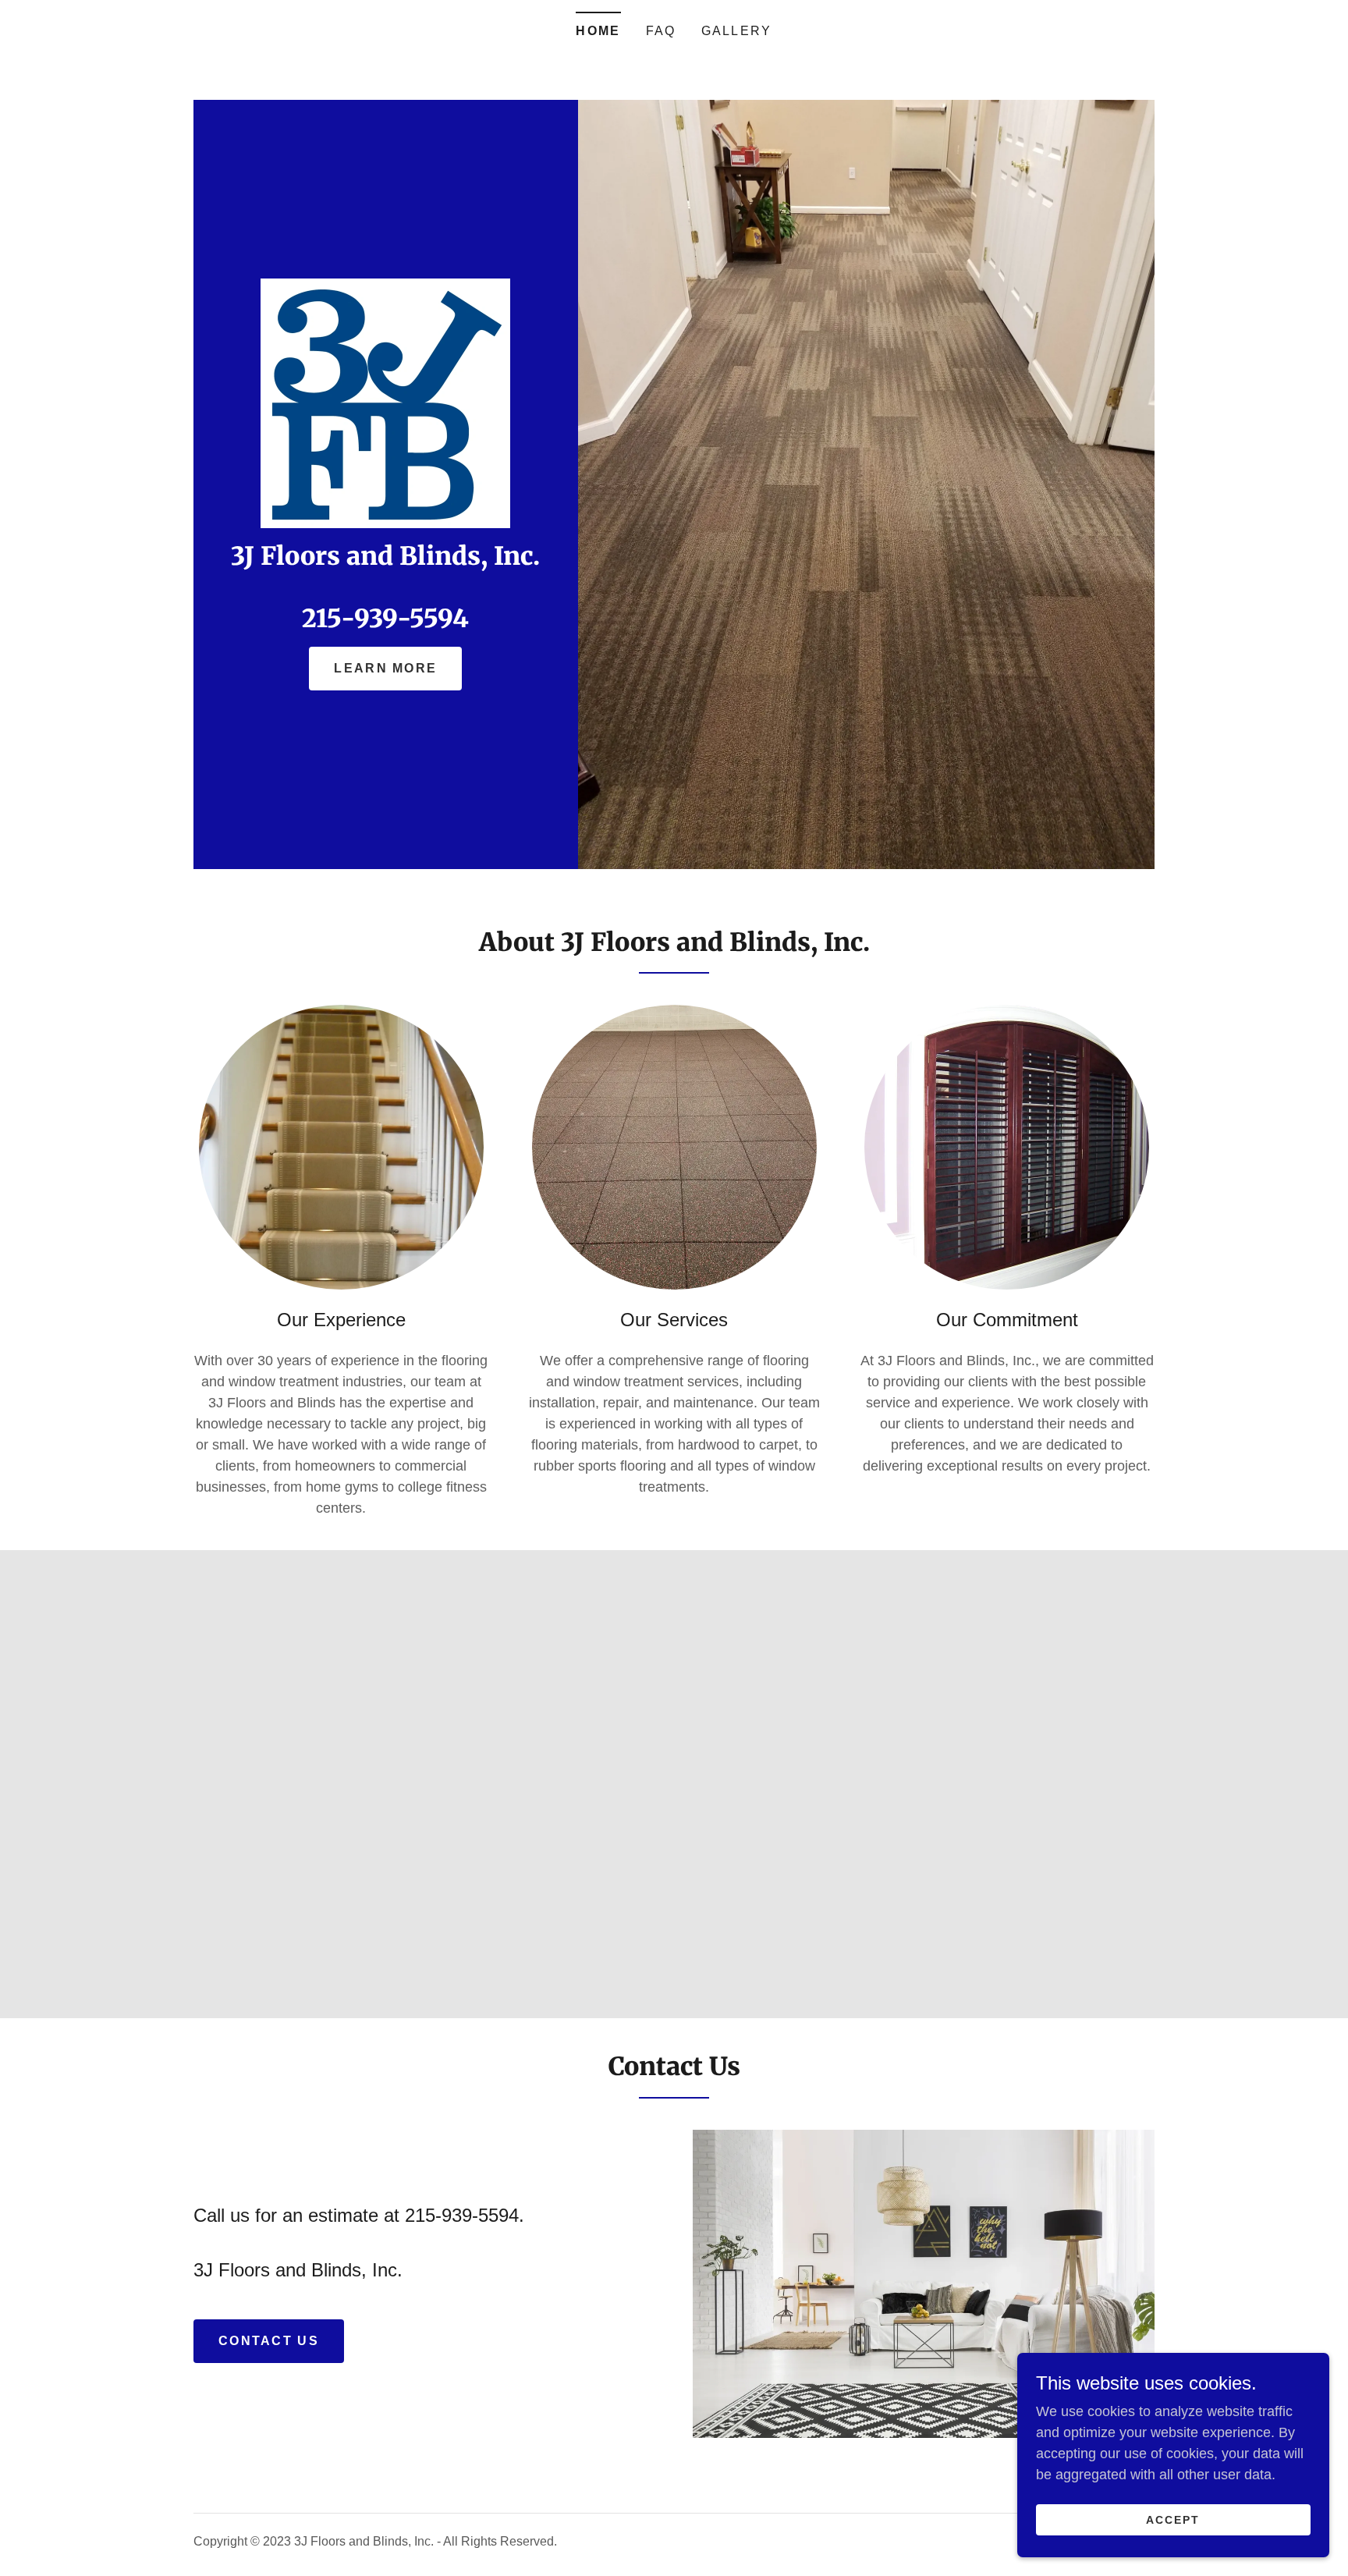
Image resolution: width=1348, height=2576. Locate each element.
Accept (1173, 2520)
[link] (385, 403)
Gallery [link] (737, 31)
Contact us (269, 2341)
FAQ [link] (661, 31)
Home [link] (598, 31)
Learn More (385, 668)
